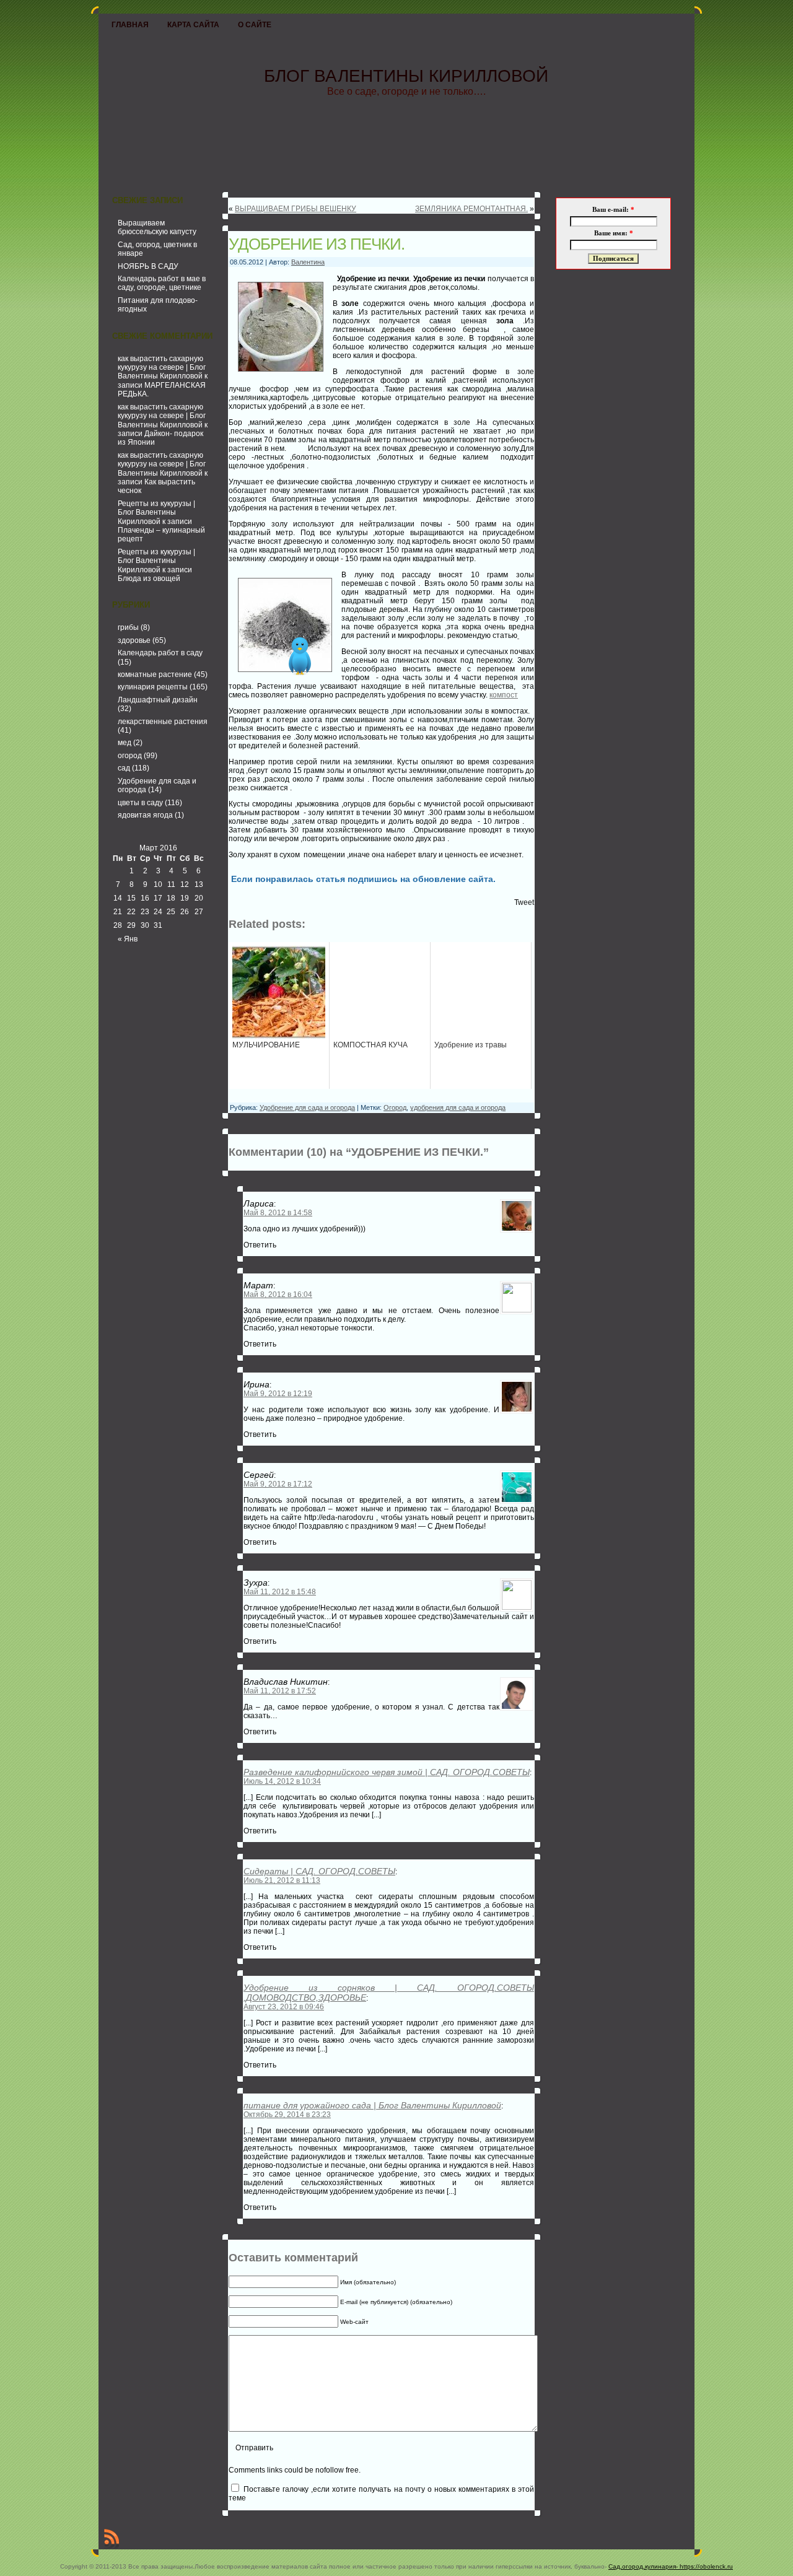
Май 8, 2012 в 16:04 (278, 1295)
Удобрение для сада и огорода (307, 1107)
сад (124, 768)
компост (504, 695)
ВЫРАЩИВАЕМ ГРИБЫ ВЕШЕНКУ (296, 209)
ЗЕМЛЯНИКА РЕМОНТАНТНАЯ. (471, 209)
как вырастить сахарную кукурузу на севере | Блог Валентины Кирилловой (162, 368)
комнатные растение (155, 675)
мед (125, 743)
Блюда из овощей (149, 579)
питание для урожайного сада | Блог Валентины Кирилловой (372, 2105)
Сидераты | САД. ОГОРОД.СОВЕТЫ (319, 1871)
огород (130, 756)
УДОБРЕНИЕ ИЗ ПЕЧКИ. (317, 244)
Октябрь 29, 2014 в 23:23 (287, 2115)
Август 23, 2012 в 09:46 (284, 2007)
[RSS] (112, 2539)
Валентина (308, 262)
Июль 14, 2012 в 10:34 (282, 1781)
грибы (128, 627)
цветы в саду (140, 803)
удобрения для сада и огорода (458, 1107)
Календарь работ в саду (160, 653)
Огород (395, 1107)
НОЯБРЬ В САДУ (148, 266)
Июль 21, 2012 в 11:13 (282, 1880)
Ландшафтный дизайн (158, 700)
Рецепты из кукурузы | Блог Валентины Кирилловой (156, 513)
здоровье (134, 640)
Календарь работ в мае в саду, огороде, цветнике (162, 283)
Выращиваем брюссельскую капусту (157, 227)
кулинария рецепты (153, 687)
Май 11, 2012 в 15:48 (280, 1592)
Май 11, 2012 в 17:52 (280, 1691)
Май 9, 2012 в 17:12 (278, 1484)
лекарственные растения (163, 722)
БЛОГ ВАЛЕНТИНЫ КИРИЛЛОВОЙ (406, 76)
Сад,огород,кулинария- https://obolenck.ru (671, 2566)
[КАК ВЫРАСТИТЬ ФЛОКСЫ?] (518, 635)
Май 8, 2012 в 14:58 (278, 1213)
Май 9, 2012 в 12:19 (278, 1394)
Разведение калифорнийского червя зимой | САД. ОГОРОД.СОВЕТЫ (387, 1772)
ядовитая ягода (145, 815)
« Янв (128, 939)
